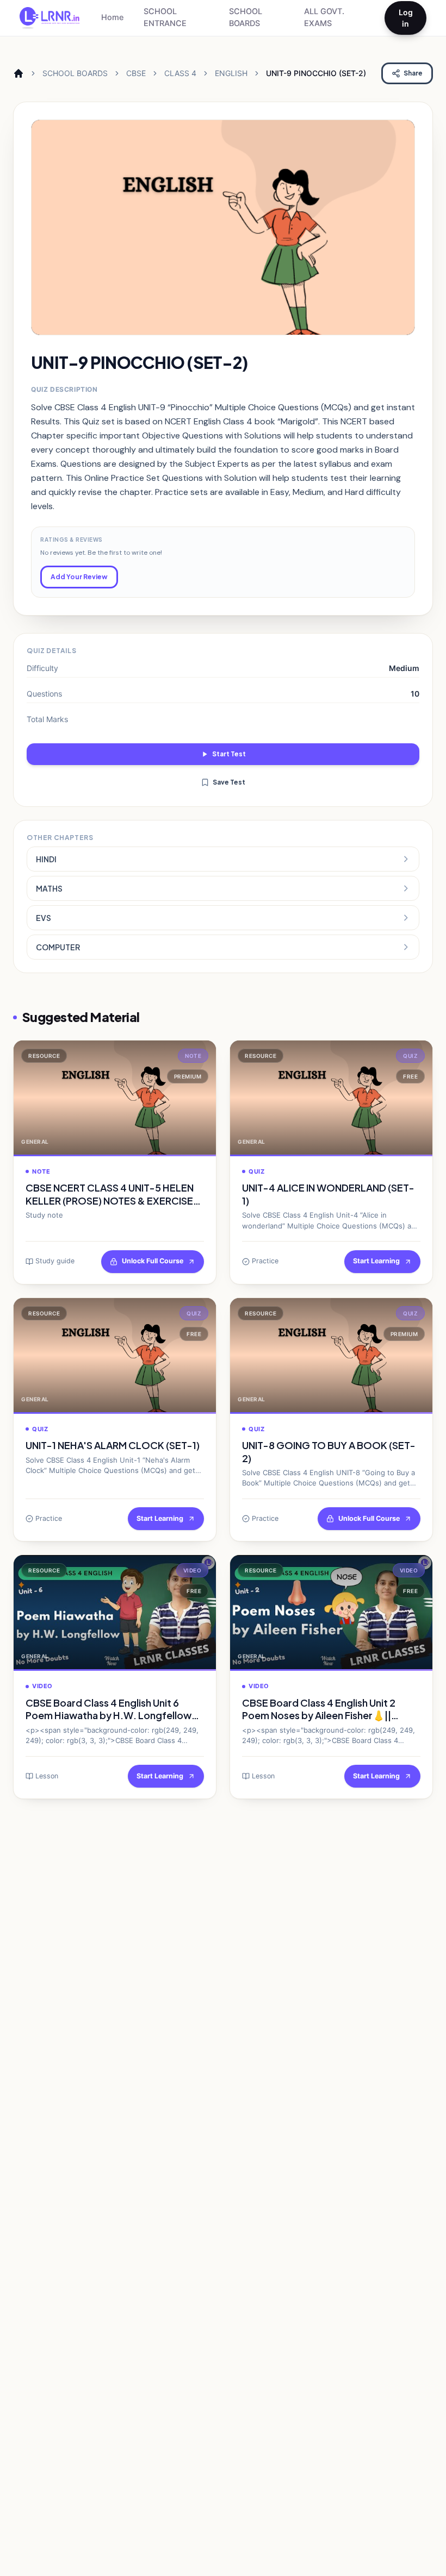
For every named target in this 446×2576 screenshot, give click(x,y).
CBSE (136, 73)
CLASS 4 (180, 73)
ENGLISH (231, 73)
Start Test (229, 754)
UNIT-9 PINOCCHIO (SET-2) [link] (316, 73)
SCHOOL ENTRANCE (165, 17)
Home (113, 17)
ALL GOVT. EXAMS (324, 17)
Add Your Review (79, 577)
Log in (406, 18)
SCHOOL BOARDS (246, 17)
